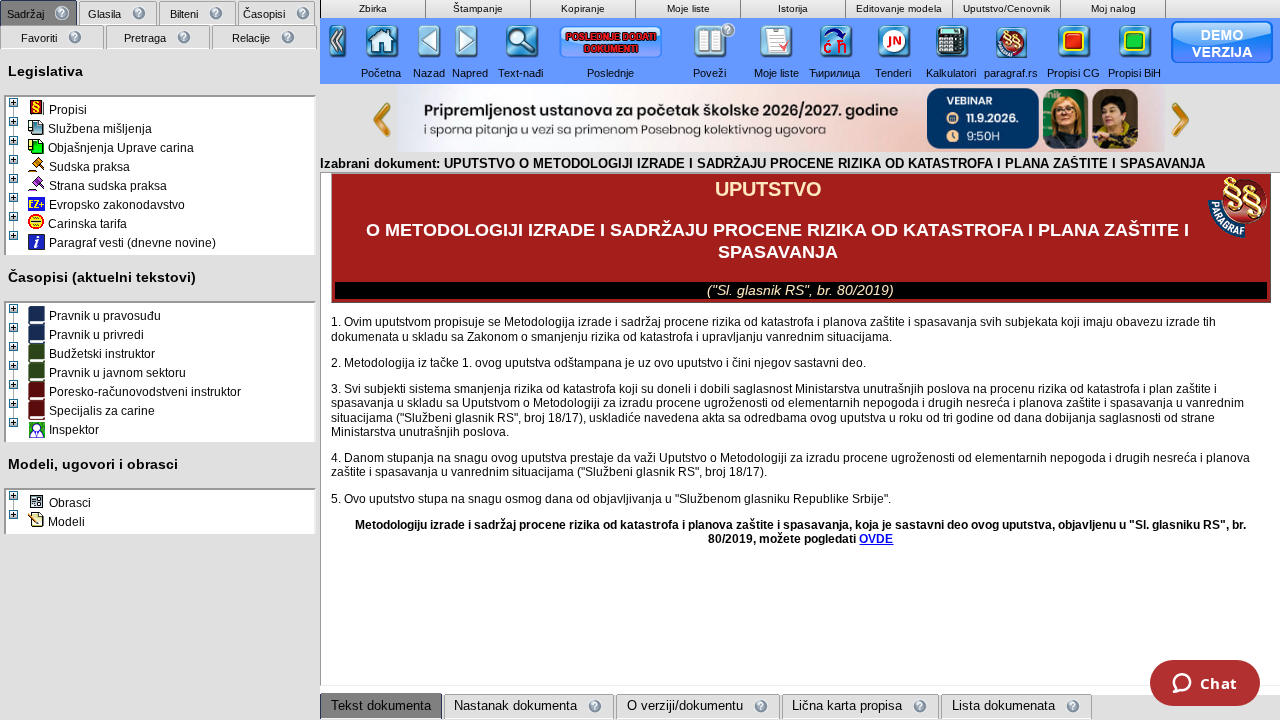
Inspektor (74, 430)
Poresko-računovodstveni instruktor (145, 392)
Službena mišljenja (100, 129)
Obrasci (70, 503)
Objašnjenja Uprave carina (121, 148)
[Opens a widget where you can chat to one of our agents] (1204, 685)
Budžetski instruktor (102, 354)
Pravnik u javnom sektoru (117, 373)
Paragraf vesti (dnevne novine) (132, 243)
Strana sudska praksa (108, 186)
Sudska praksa (89, 167)
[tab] (38, 13)
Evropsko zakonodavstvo (117, 205)
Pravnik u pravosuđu (105, 316)
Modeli (66, 522)
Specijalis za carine (102, 411)
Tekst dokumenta (381, 705)
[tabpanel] (160, 384)
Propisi (68, 110)
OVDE (876, 538)
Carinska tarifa (87, 224)
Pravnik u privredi (96, 335)
